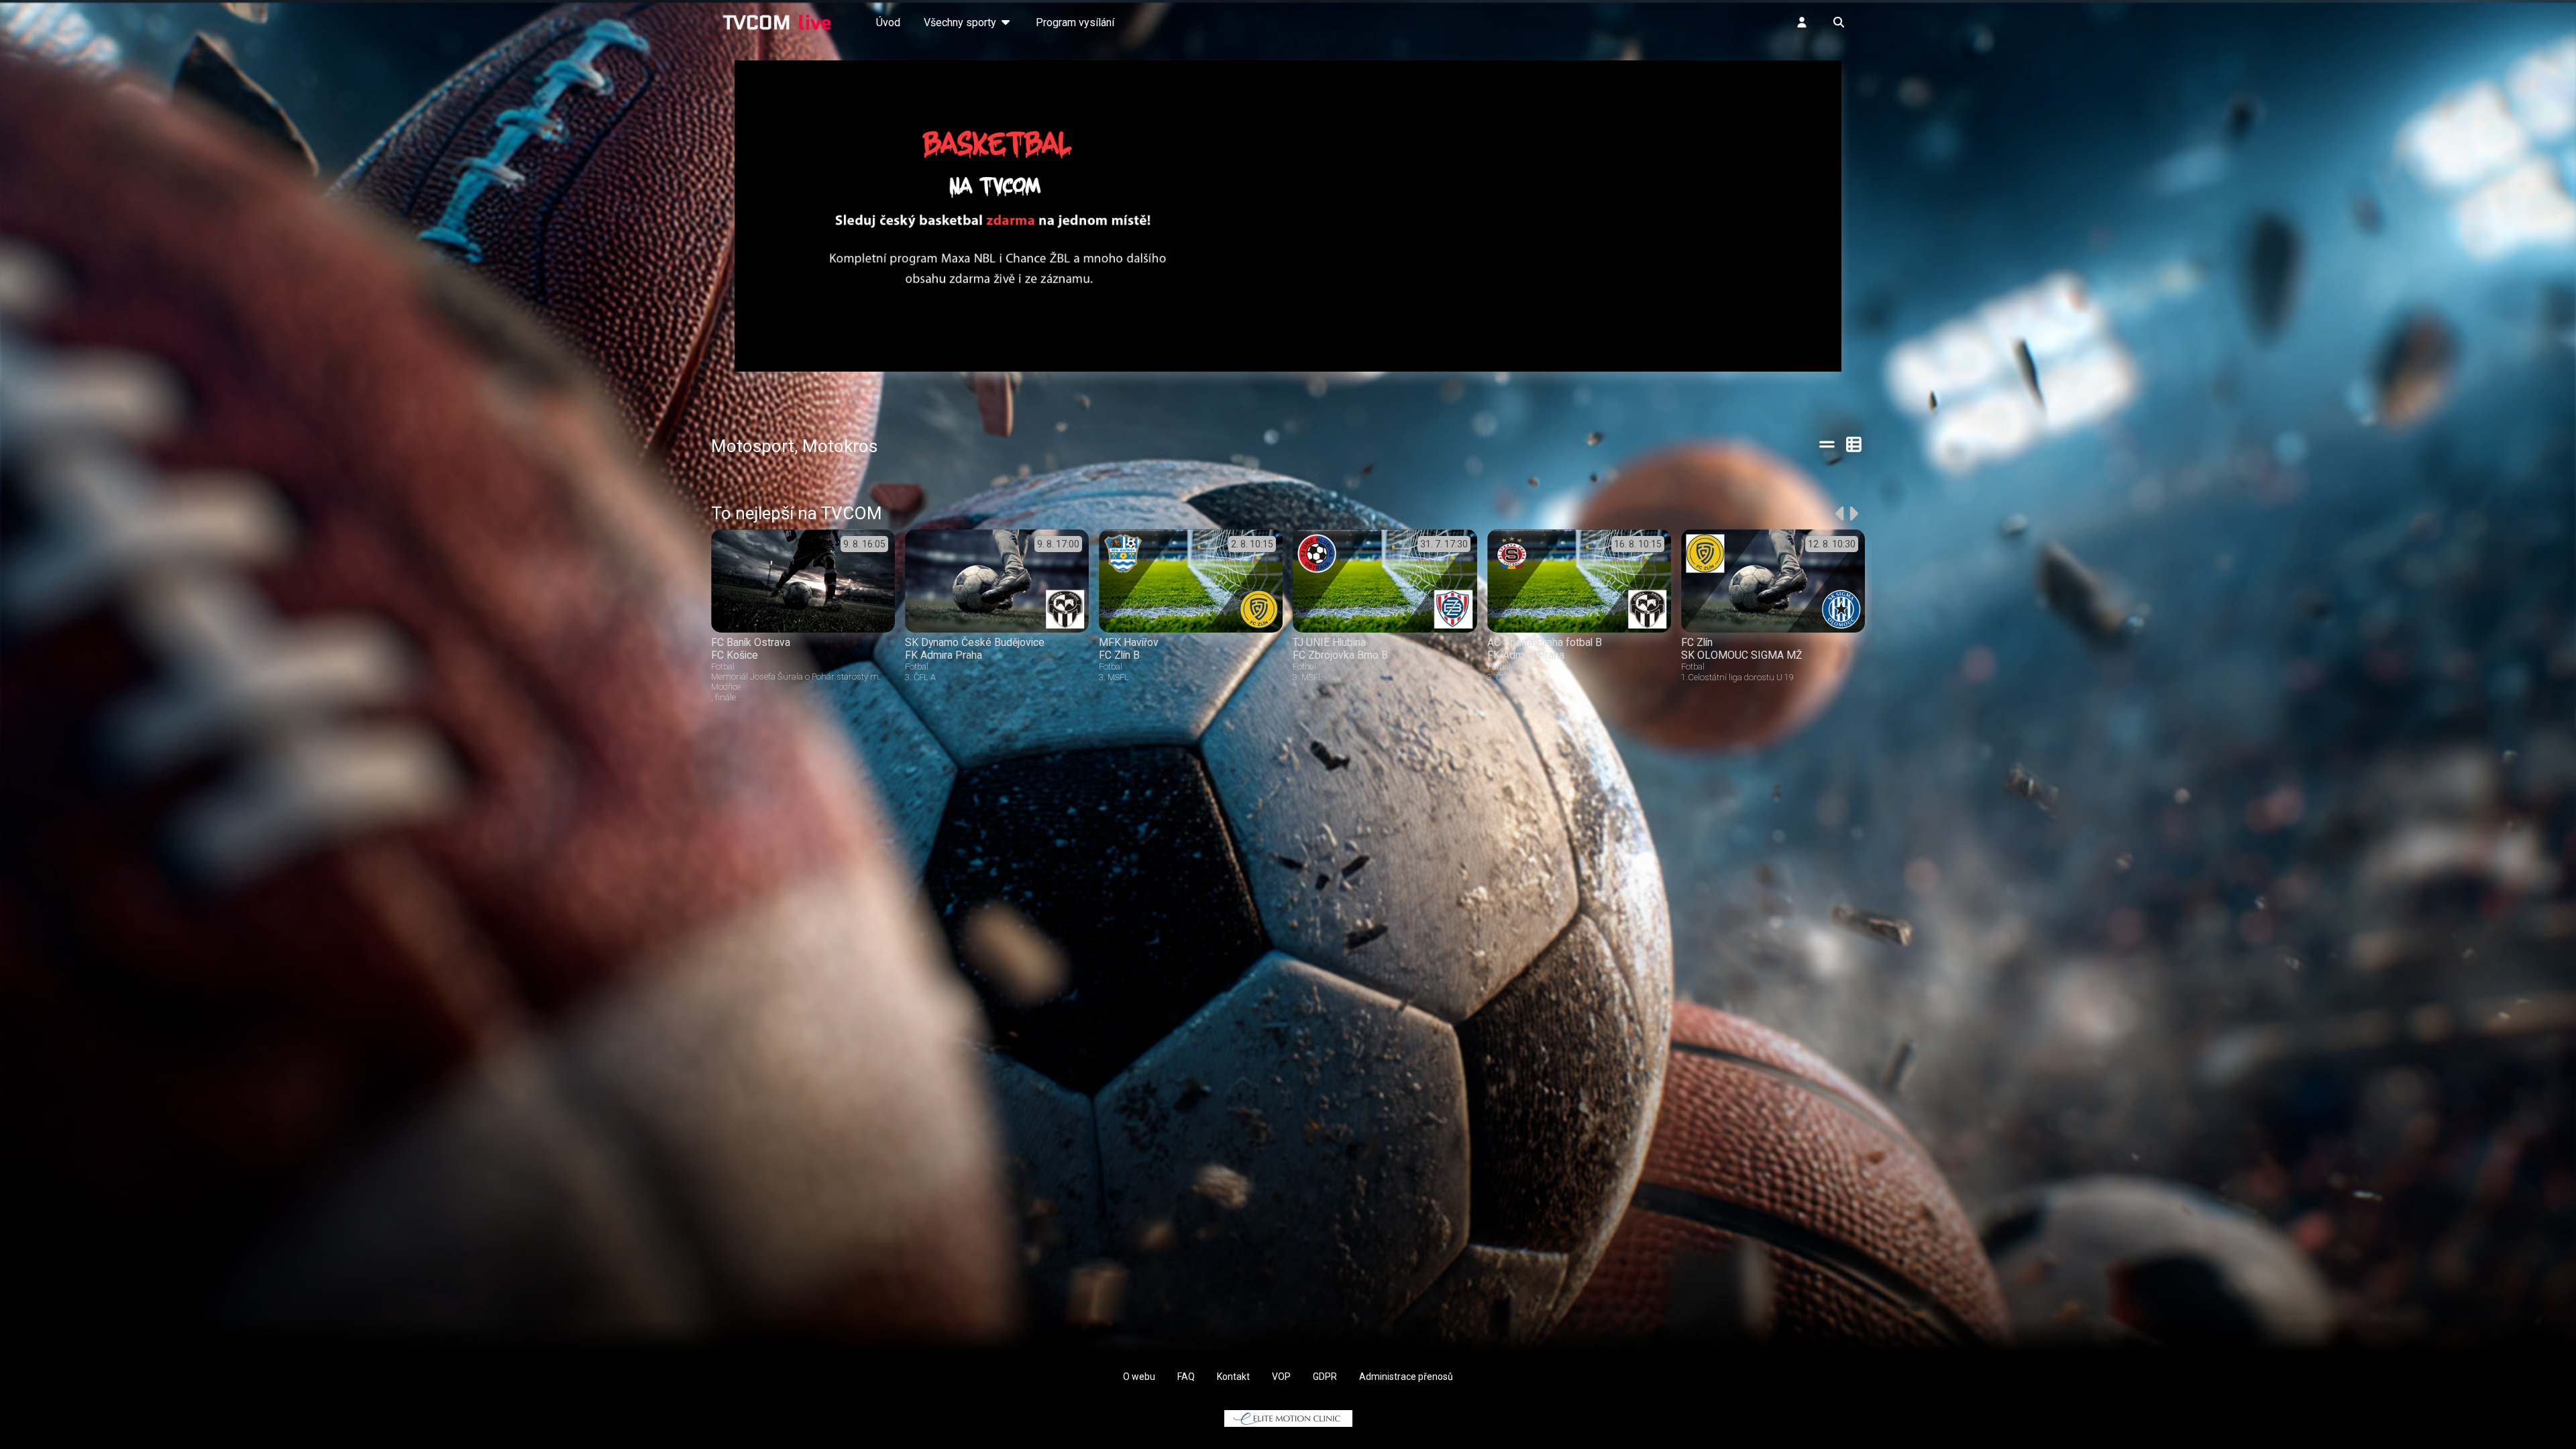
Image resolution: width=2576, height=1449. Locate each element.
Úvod (888, 22)
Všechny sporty (961, 22)
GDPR (1325, 1377)
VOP (1281, 1377)
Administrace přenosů (1406, 1377)
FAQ (1186, 1377)
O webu (1139, 1377)
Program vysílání (1075, 22)
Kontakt (1233, 1377)
